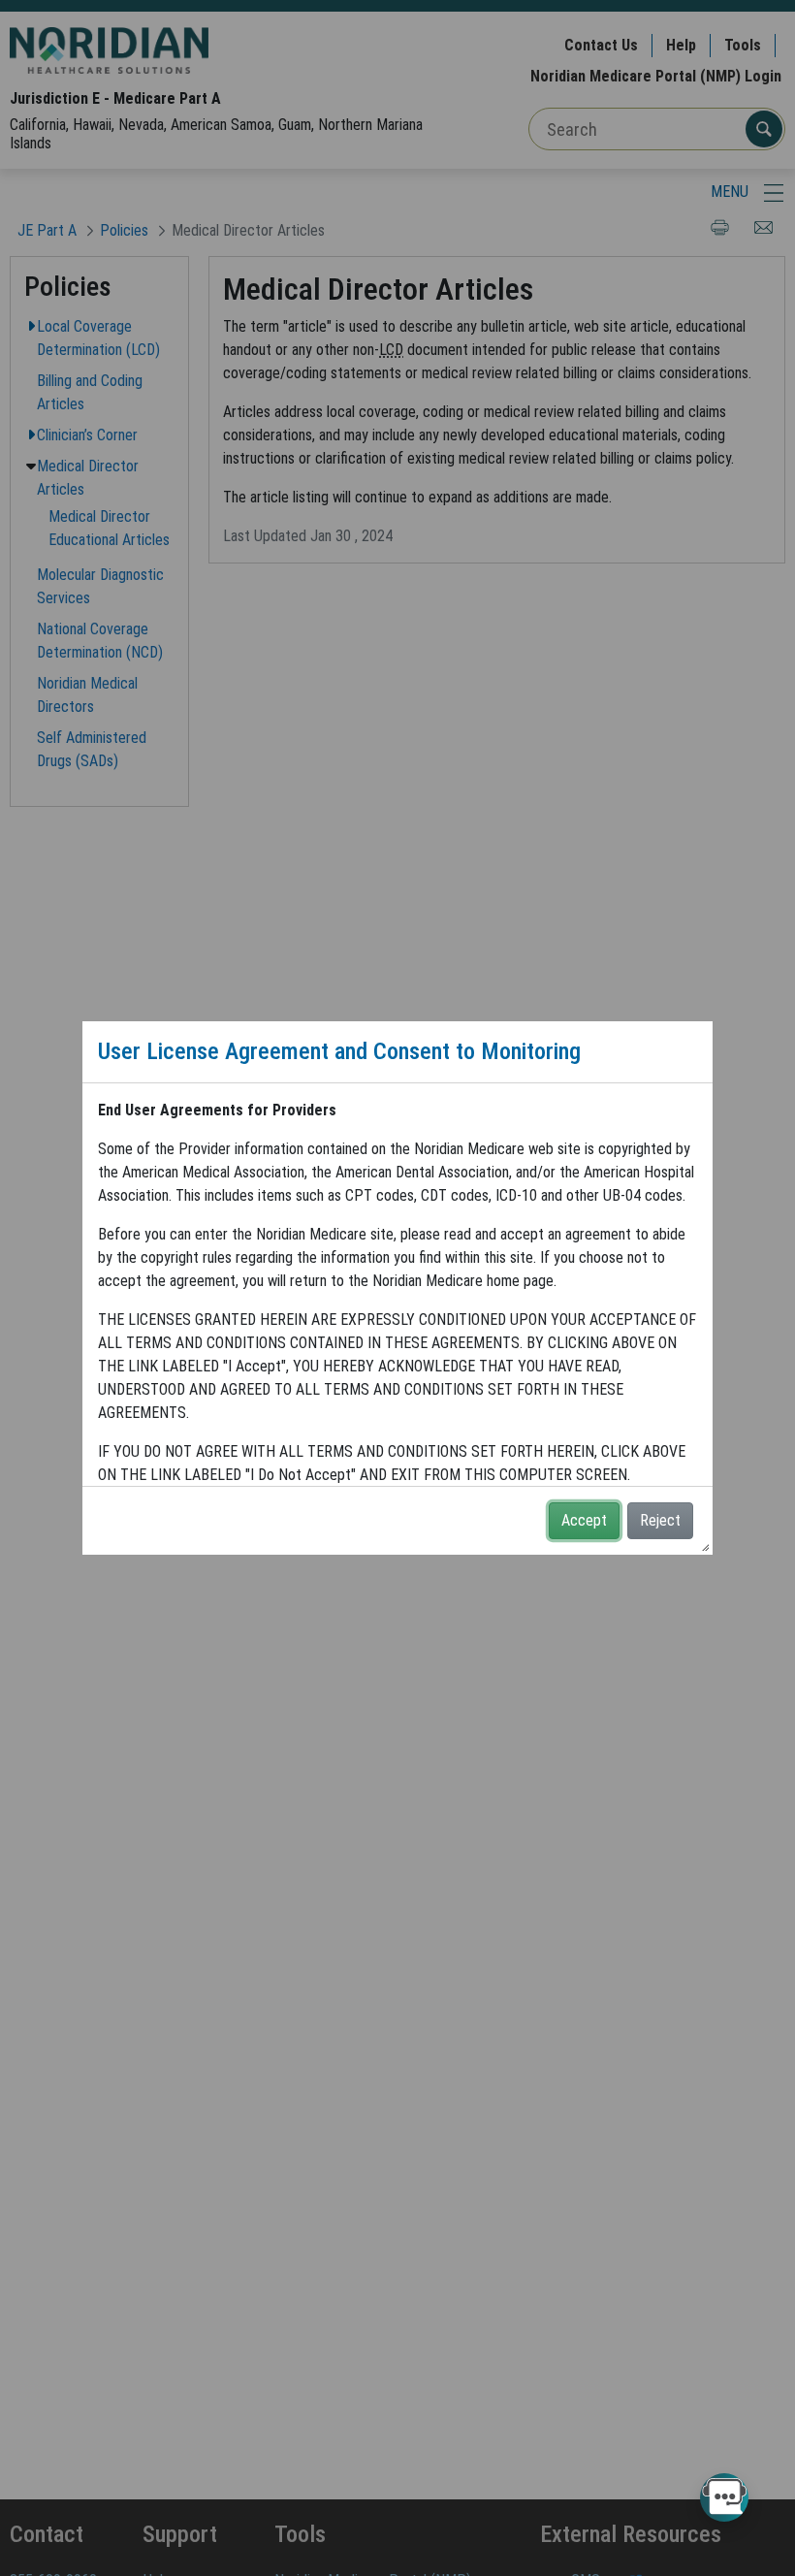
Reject (660, 1520)
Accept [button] (584, 1520)
